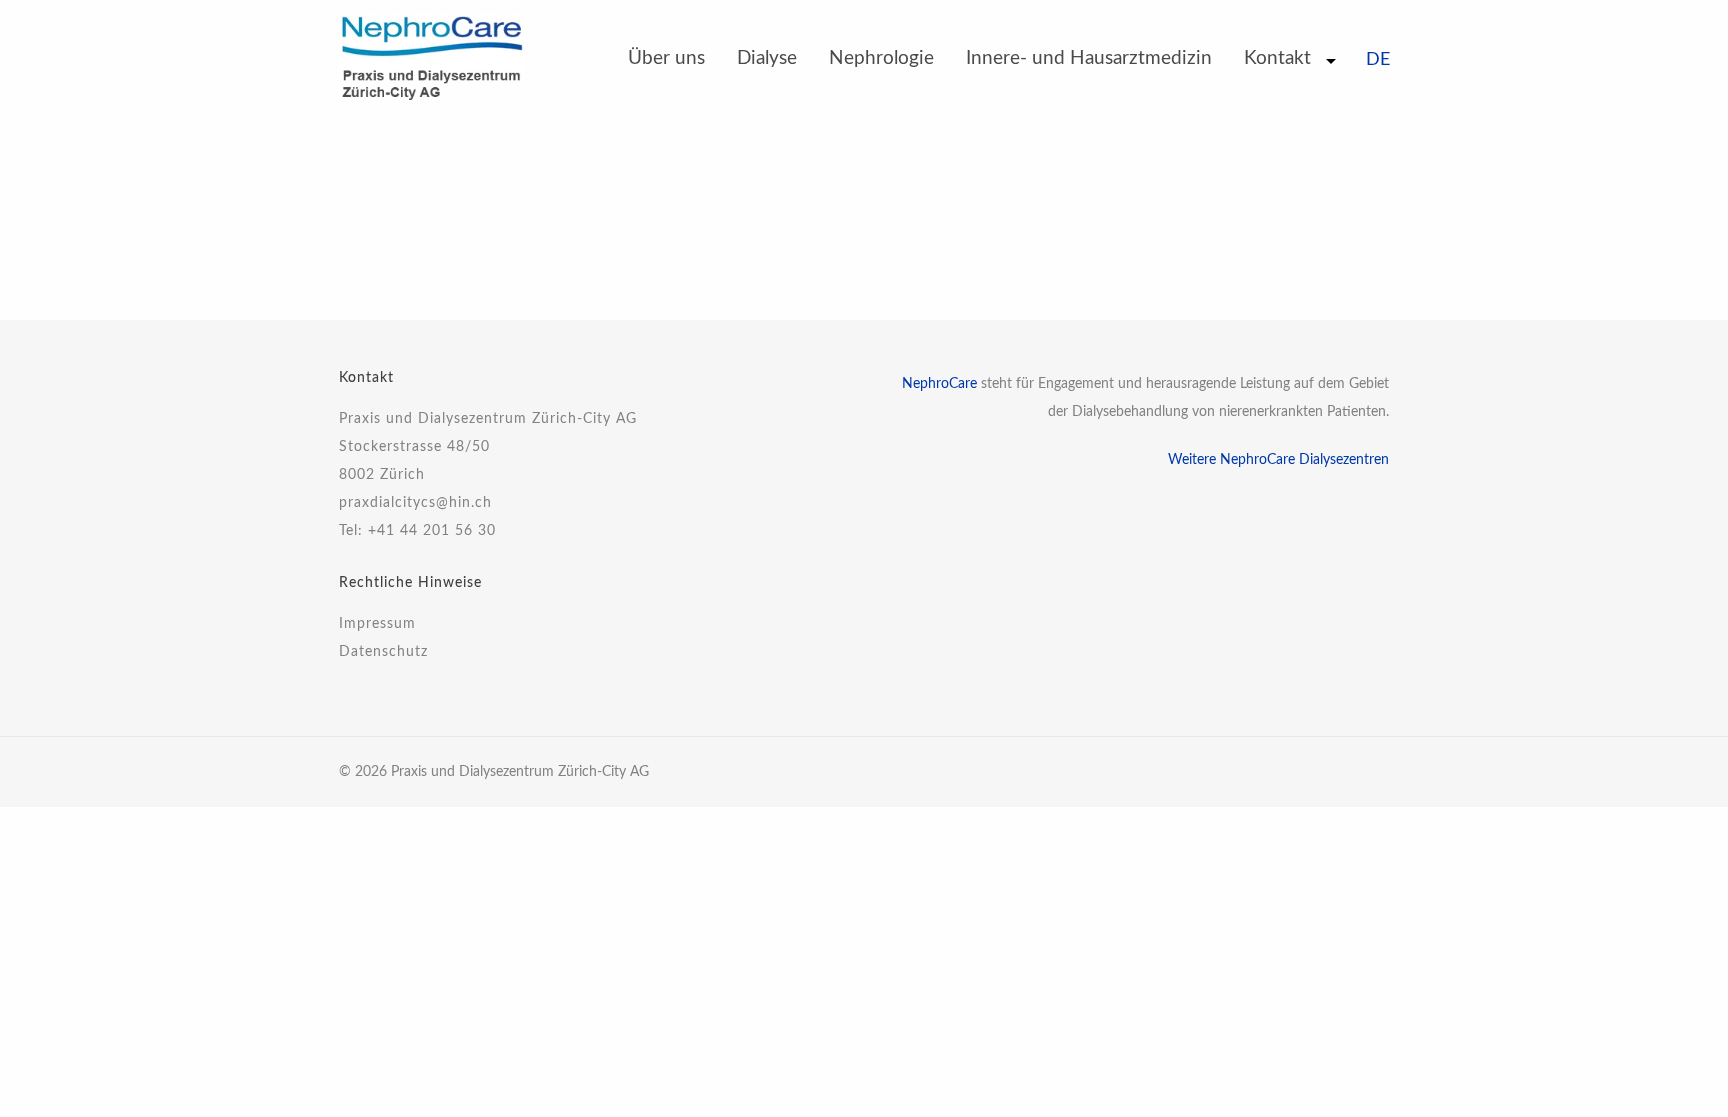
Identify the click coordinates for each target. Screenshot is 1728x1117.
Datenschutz (383, 652)
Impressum (377, 624)
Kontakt (1277, 58)
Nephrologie (881, 58)
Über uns (666, 58)
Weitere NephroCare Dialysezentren (1278, 460)
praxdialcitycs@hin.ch (415, 503)
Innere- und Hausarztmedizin (1089, 58)
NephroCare (939, 384)
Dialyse (767, 58)
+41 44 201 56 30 (432, 531)
